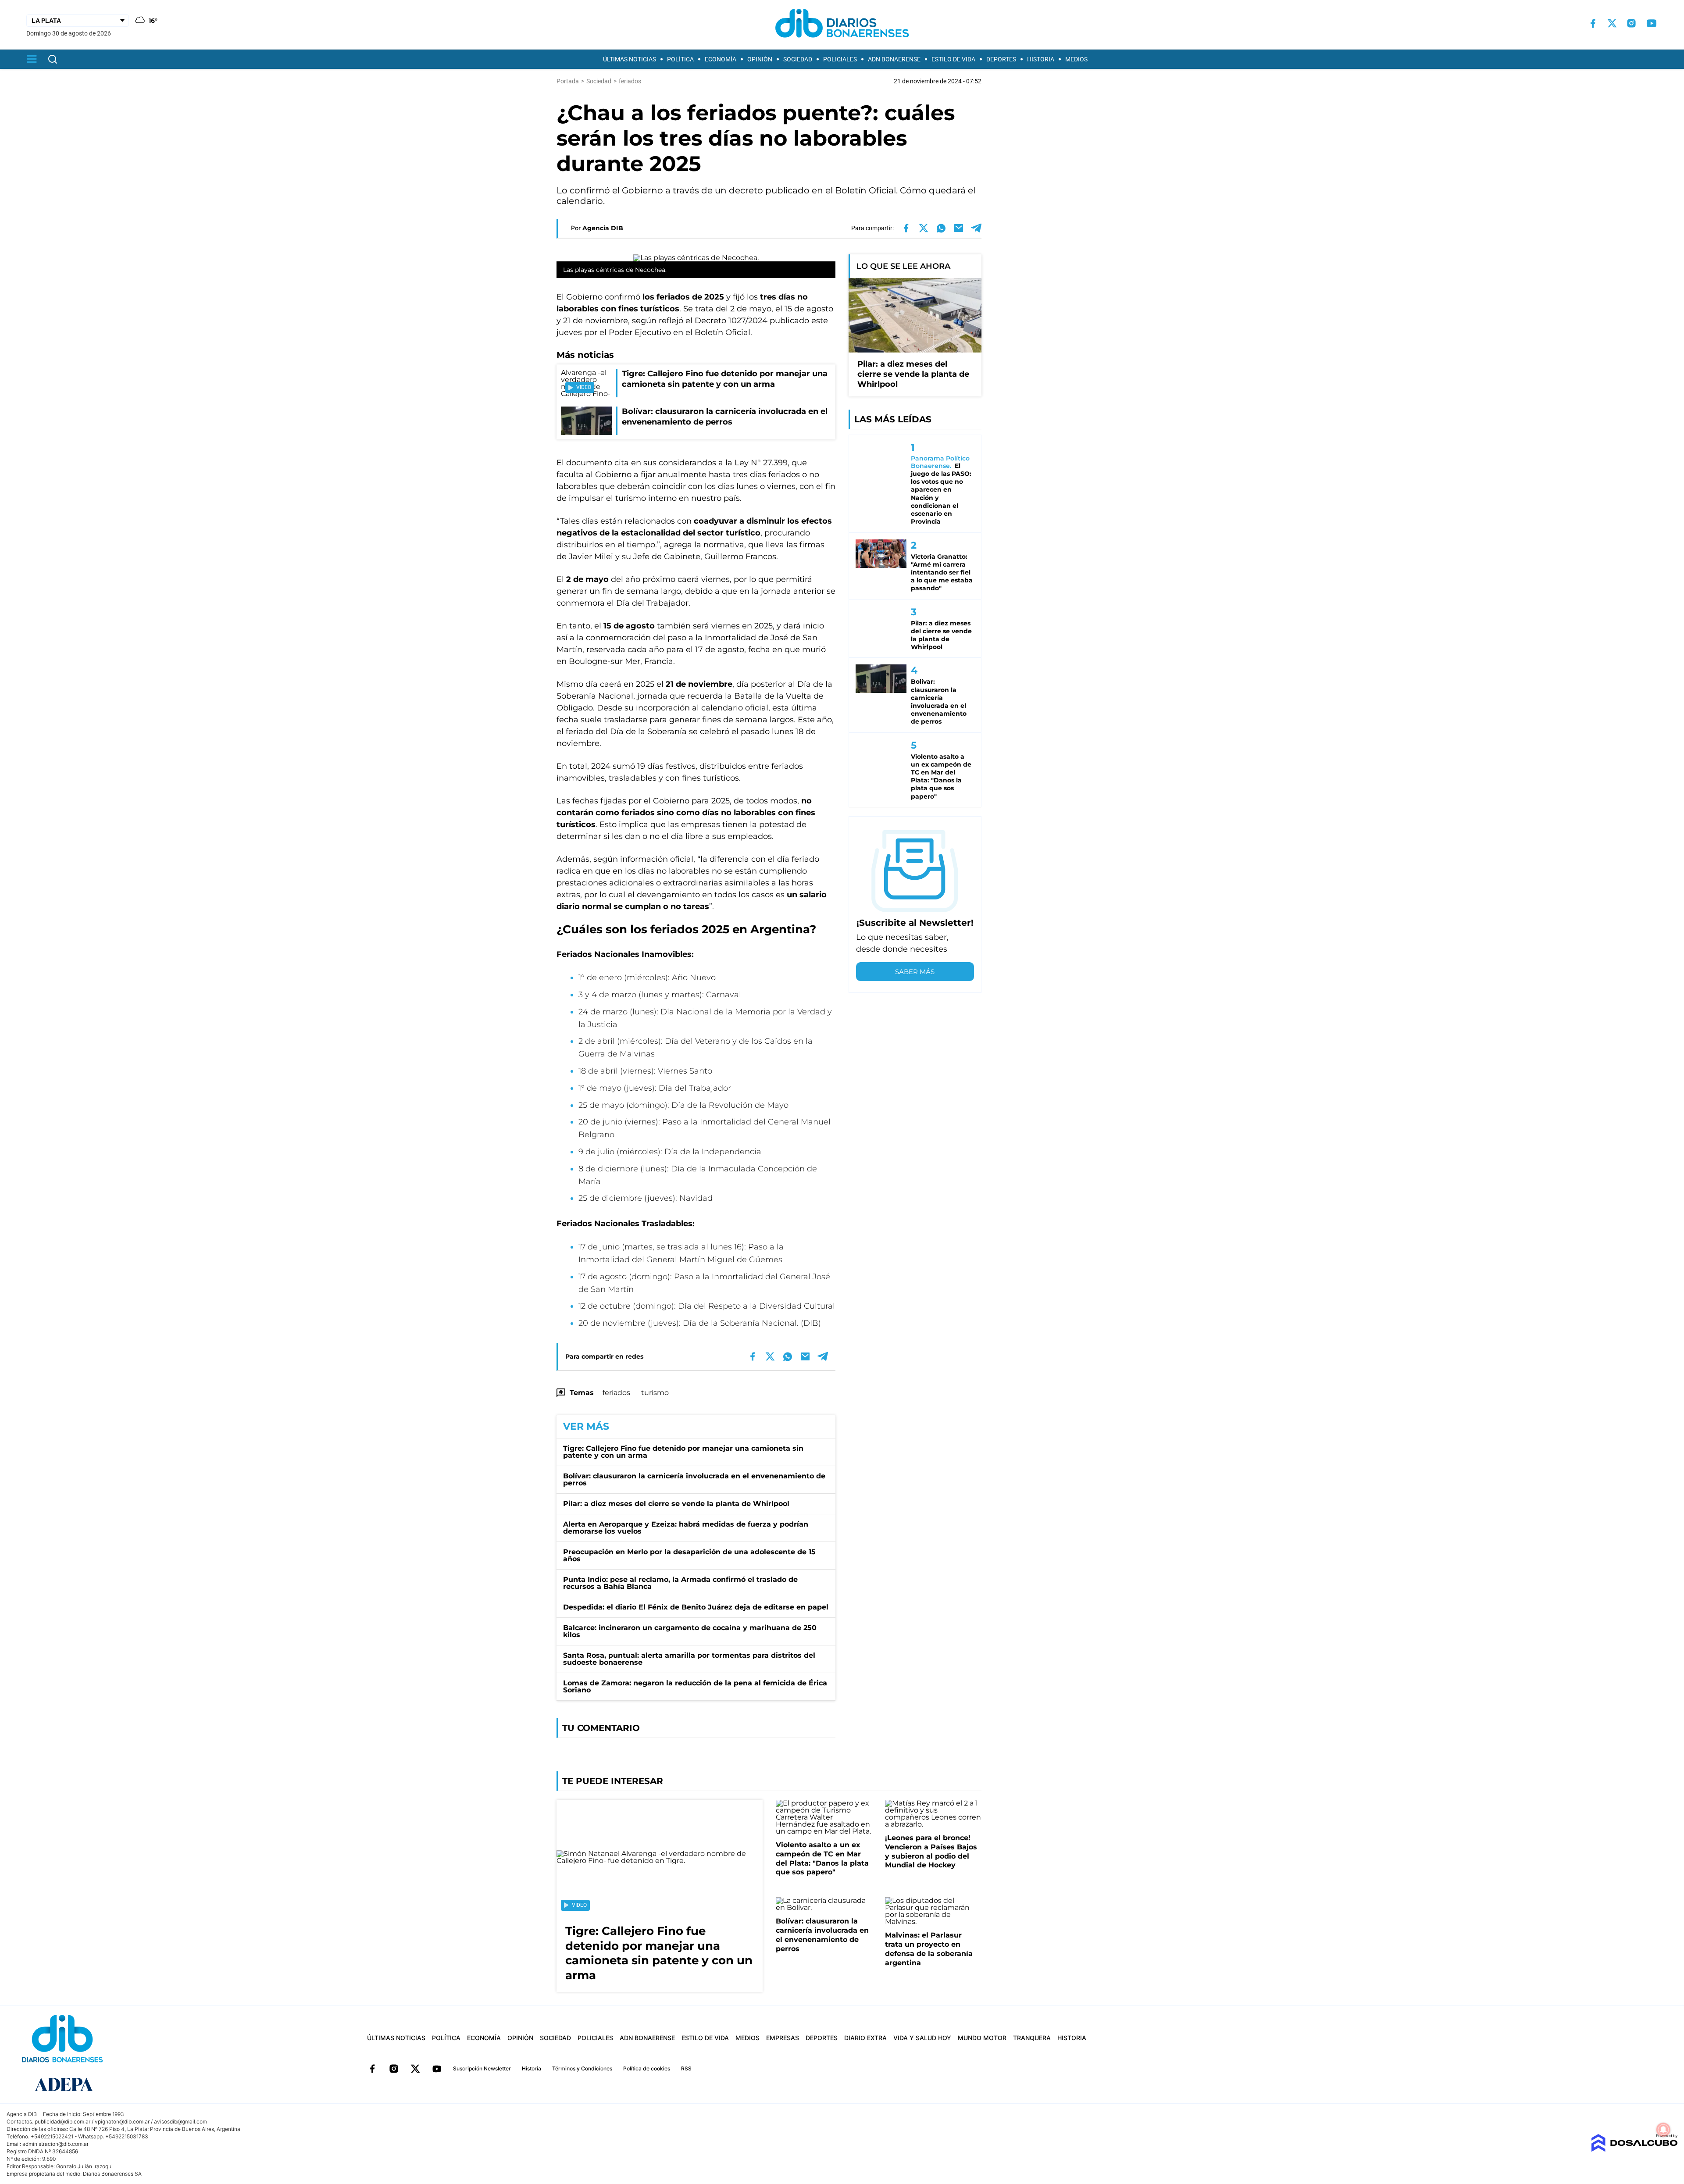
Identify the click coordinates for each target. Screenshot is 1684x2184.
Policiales (840, 59)
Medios (1076, 59)
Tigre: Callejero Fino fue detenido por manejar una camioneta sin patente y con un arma (683, 1452)
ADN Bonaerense (894, 59)
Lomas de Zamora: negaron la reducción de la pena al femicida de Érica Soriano (695, 1686)
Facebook (372, 2069)
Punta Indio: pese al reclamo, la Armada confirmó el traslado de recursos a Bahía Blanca (680, 1583)
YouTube (437, 2069)
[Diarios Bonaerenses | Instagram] (1631, 23)
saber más (915, 972)
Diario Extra (865, 2038)
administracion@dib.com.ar (55, 2144)
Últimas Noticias (630, 59)
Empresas (783, 2038)
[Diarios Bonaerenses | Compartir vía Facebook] (906, 228)
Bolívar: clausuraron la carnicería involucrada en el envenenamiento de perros (694, 1479)
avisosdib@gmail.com (180, 2122)
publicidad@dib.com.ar (62, 2122)
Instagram (394, 2069)
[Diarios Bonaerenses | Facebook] (1593, 23)
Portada (568, 81)
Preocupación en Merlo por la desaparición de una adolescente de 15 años (689, 1555)
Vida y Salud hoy (922, 2038)
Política (680, 59)
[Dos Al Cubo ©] (1634, 2150)
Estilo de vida (953, 59)
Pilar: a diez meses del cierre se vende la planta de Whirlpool (676, 1504)
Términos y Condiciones (582, 2068)
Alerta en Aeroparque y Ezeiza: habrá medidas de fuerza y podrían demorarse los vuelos (686, 1528)
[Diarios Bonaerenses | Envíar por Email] (959, 228)
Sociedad (798, 59)
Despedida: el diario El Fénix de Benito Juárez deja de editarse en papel (696, 1607)
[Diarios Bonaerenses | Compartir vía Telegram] (976, 228)
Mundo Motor (982, 2038)
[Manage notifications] (1663, 2130)
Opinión (760, 59)
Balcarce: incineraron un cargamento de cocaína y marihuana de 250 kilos (690, 1631)
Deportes (1001, 59)
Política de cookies (647, 2068)
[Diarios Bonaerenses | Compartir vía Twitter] (924, 228)
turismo (655, 1393)
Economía (721, 59)
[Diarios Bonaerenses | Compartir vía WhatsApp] (941, 228)
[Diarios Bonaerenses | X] (1612, 23)
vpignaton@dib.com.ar (122, 2122)
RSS (686, 2068)
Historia (1041, 59)
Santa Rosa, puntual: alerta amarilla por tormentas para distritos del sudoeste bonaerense (689, 1659)
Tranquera (1032, 2038)
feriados (616, 1393)
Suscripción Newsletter (482, 2068)
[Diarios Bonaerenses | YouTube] (1652, 23)
